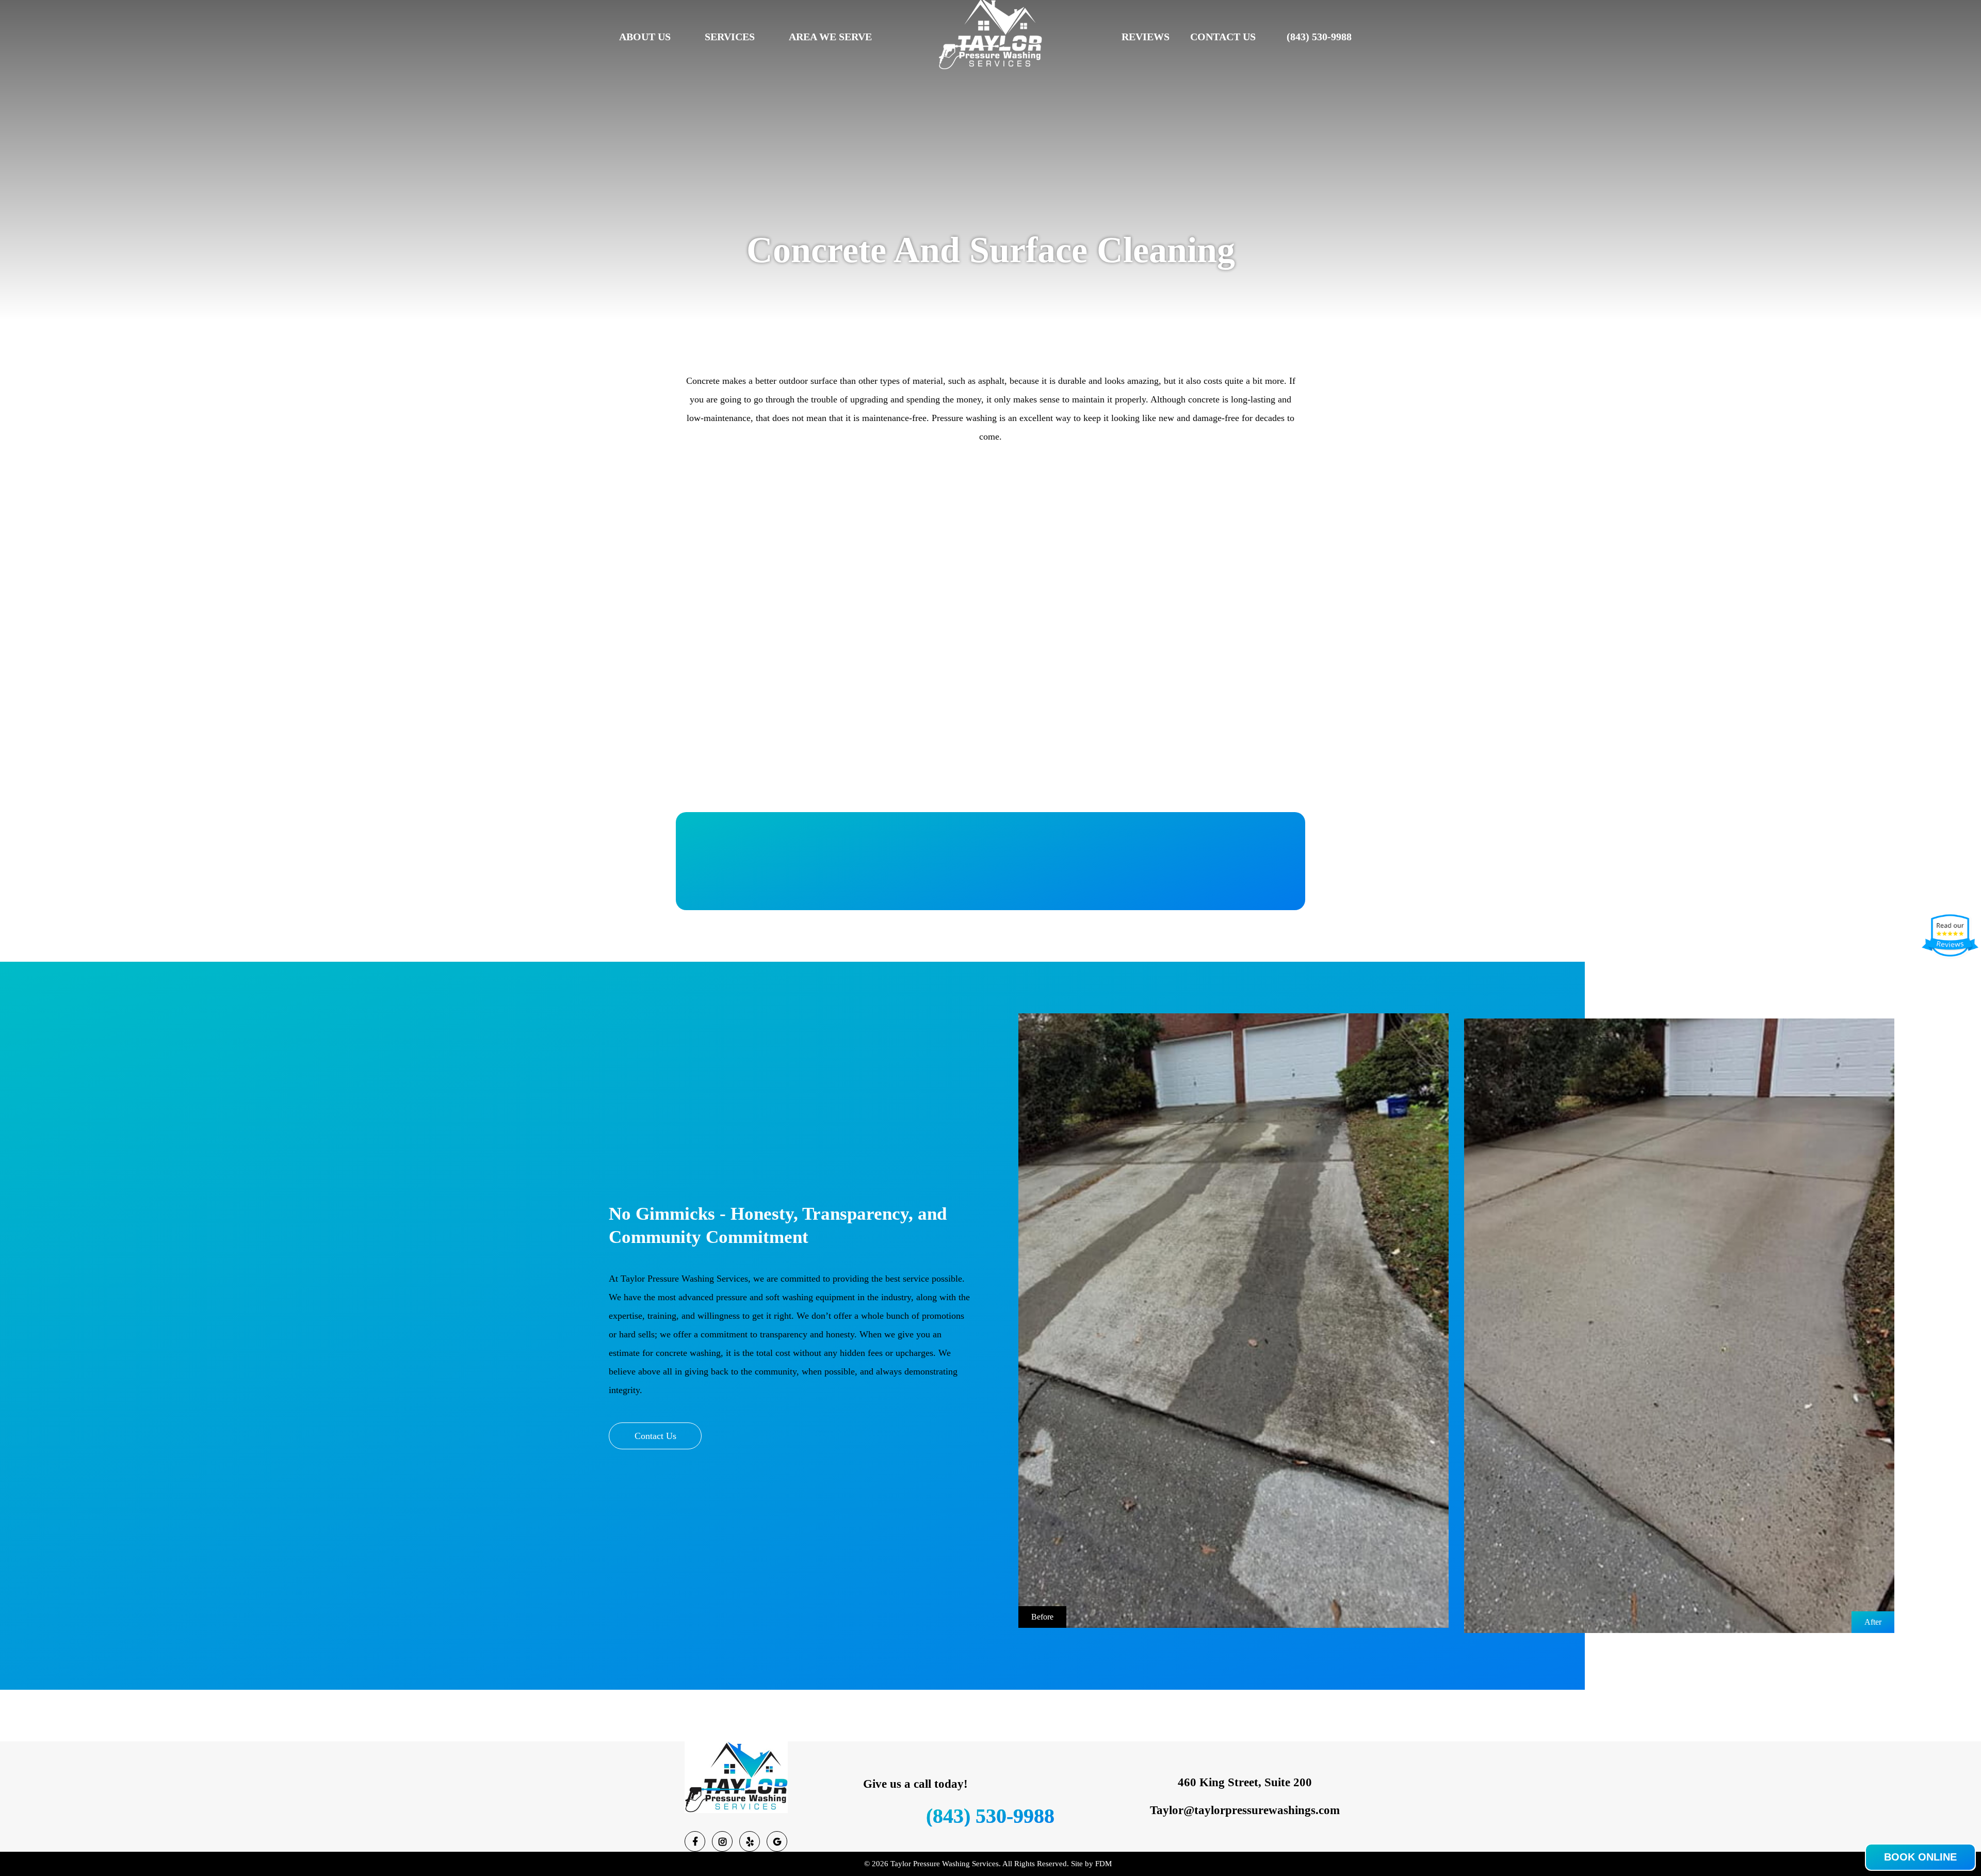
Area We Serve (830, 37)
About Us (645, 37)
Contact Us (1223, 37)
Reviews (1146, 37)
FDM (1103, 1864)
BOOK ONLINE (1920, 1857)
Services (730, 37)
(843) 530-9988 (1319, 37)
